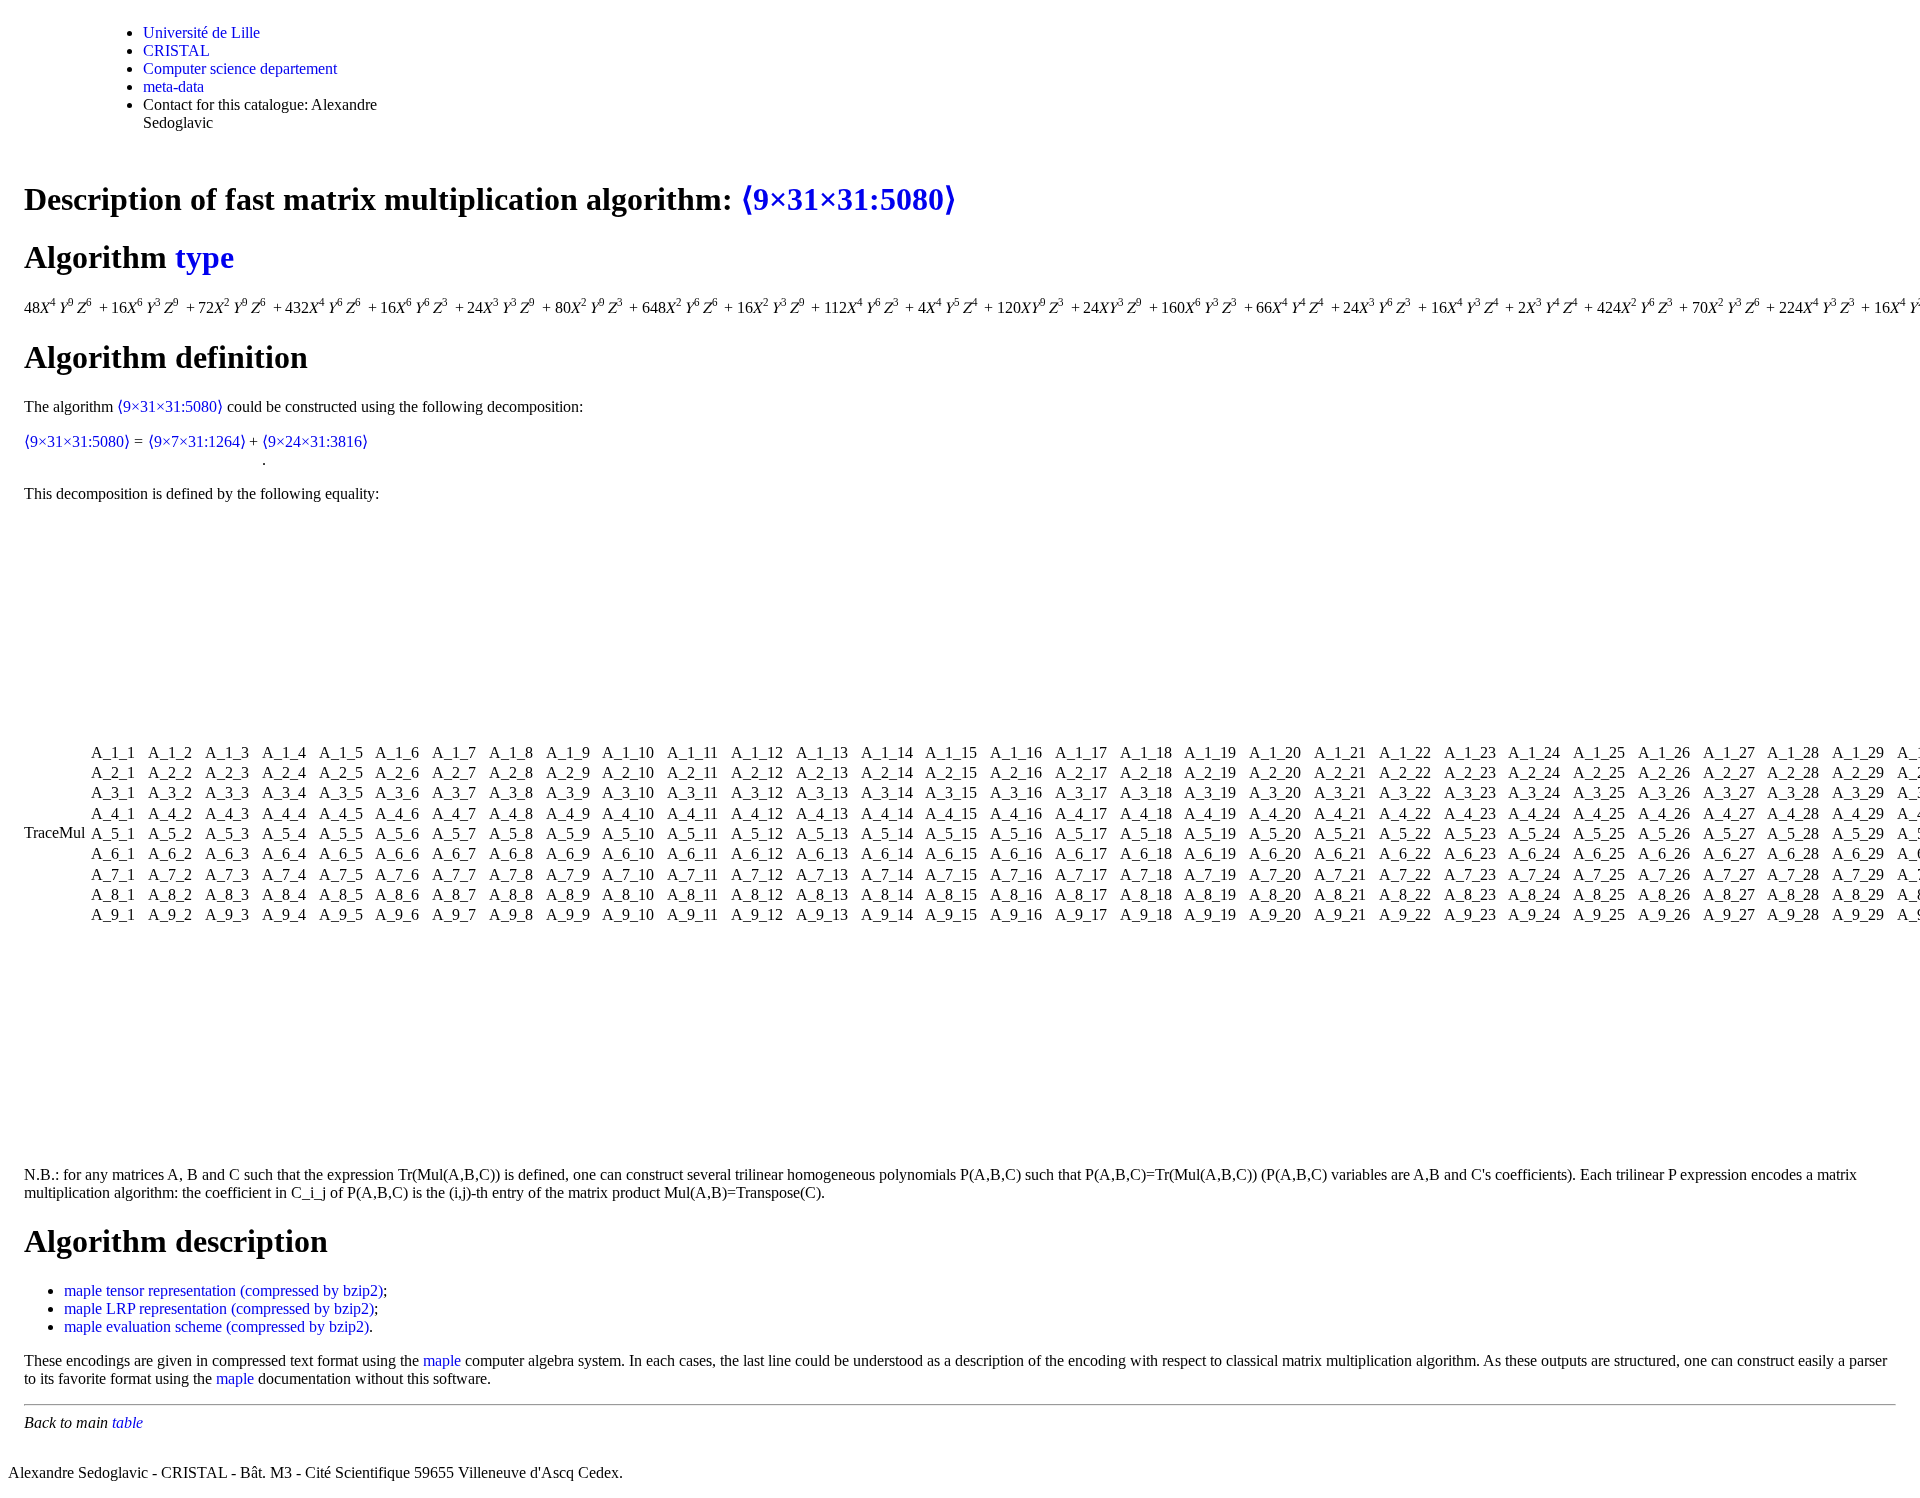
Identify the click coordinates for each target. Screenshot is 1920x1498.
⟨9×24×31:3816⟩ (315, 441)
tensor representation (171, 1290)
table (127, 1422)
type (204, 257)
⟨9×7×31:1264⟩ (197, 441)
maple (83, 1290)
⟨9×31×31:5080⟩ (848, 199)
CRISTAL (176, 50)
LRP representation (166, 1308)
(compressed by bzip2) (311, 1290)
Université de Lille (201, 32)
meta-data (173, 86)
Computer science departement (240, 68)
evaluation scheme (164, 1326)
